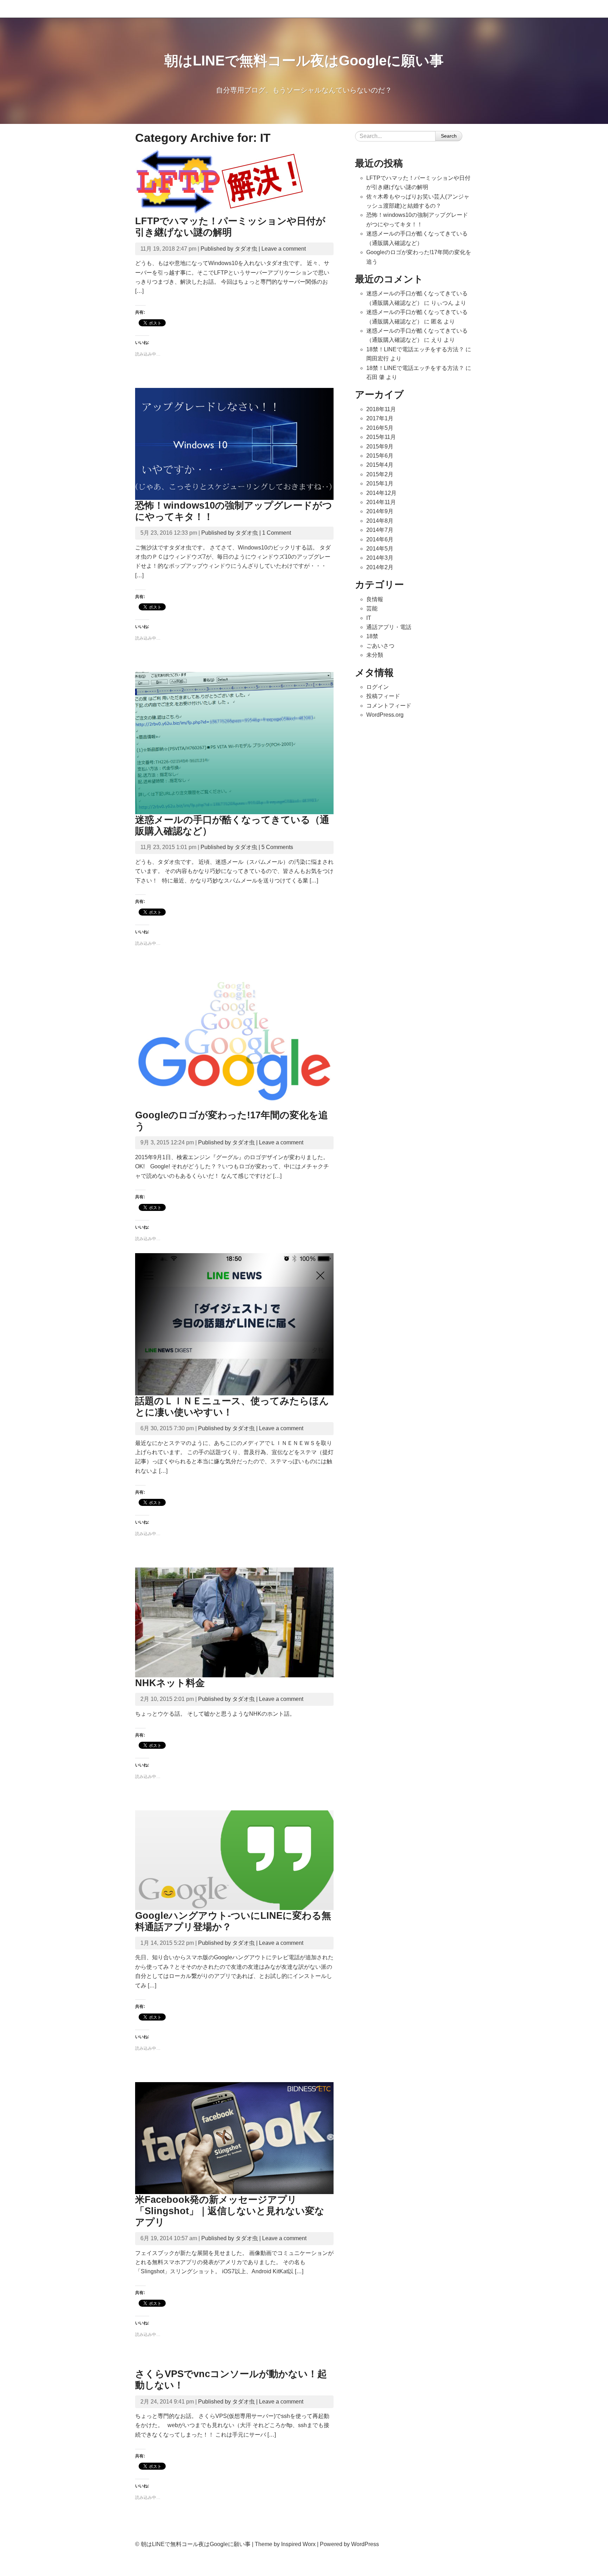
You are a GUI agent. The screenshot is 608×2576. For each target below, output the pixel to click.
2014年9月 (380, 511)
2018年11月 (381, 409)
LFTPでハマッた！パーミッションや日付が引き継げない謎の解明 (230, 227)
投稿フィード (383, 696)
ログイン (378, 687)
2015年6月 (380, 456)
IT (369, 618)
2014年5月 (380, 549)
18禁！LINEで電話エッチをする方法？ (415, 349)
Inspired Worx (298, 2544)
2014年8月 (380, 521)
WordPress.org (385, 715)
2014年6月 (380, 539)
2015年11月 (381, 437)
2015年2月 (380, 474)
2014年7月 (380, 530)
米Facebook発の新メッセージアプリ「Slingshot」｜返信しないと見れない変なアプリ (230, 2211)
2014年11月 (381, 502)
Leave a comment (284, 249)
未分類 (375, 655)
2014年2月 (380, 567)
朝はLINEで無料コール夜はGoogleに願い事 (304, 61)
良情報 (375, 599)
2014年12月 (381, 493)
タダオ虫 (246, 249)
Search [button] (449, 136)
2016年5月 (380, 428)
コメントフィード (389, 706)
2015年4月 (380, 465)
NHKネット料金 (170, 1683)
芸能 (372, 608)
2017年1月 (380, 418)
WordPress (365, 2544)
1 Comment (277, 533)
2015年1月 (380, 483)
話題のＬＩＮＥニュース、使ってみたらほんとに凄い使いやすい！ (232, 1406)
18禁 (372, 636)
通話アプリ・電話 (389, 627)
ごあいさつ (380, 646)
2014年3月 (380, 558)
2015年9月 (380, 447)
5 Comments (277, 847)
